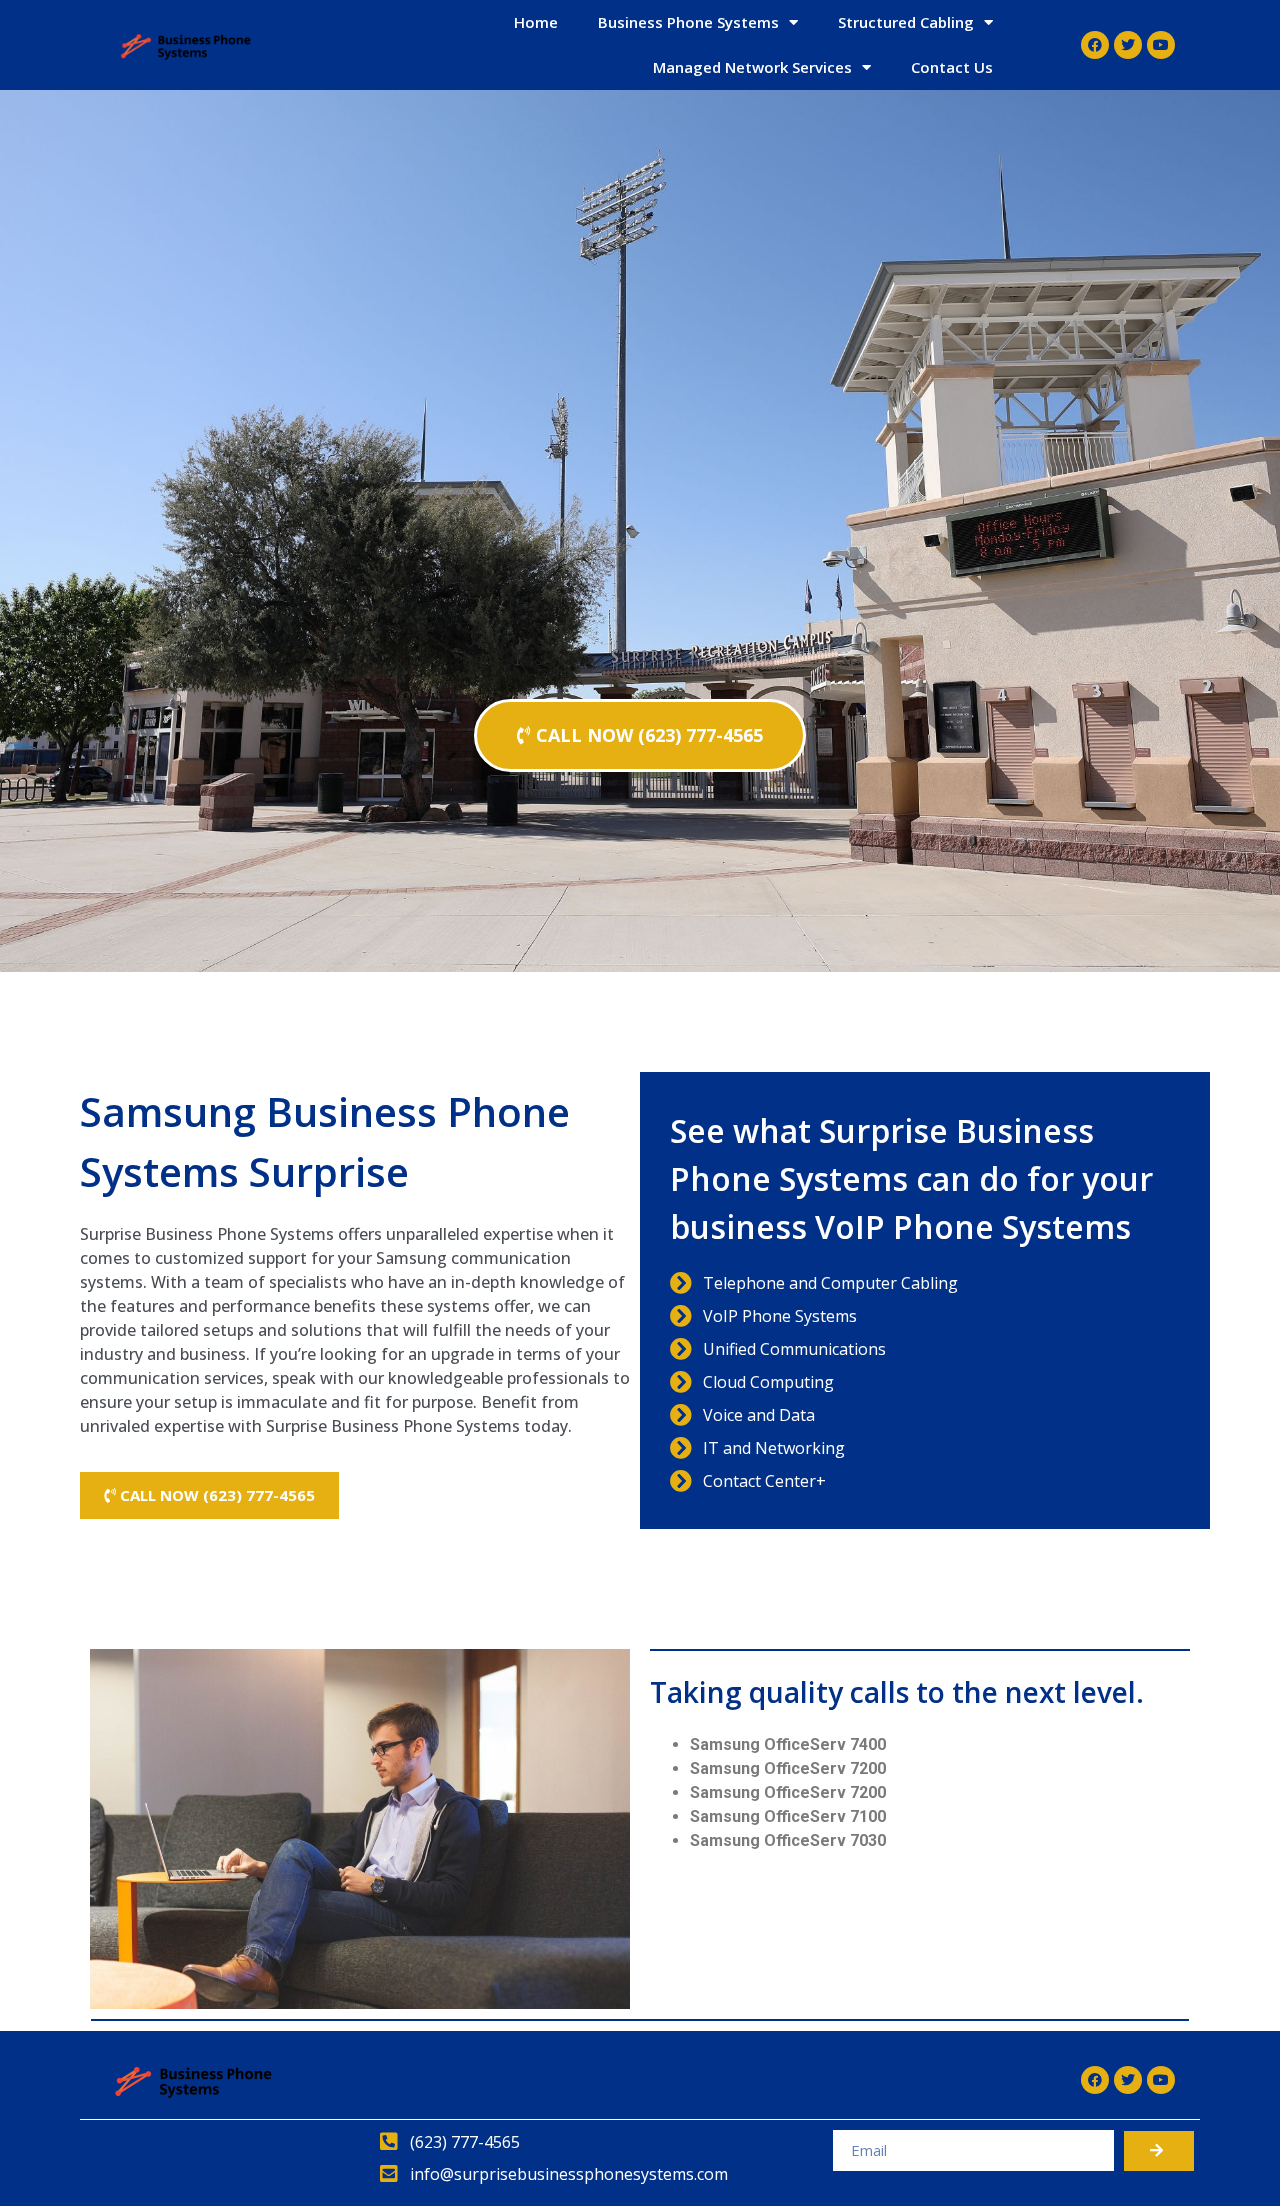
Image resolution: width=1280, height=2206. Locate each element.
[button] (640, 735)
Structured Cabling (906, 22)
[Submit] (1159, 2151)
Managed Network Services (752, 67)
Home (536, 22)
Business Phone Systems (688, 22)
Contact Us (952, 67)
